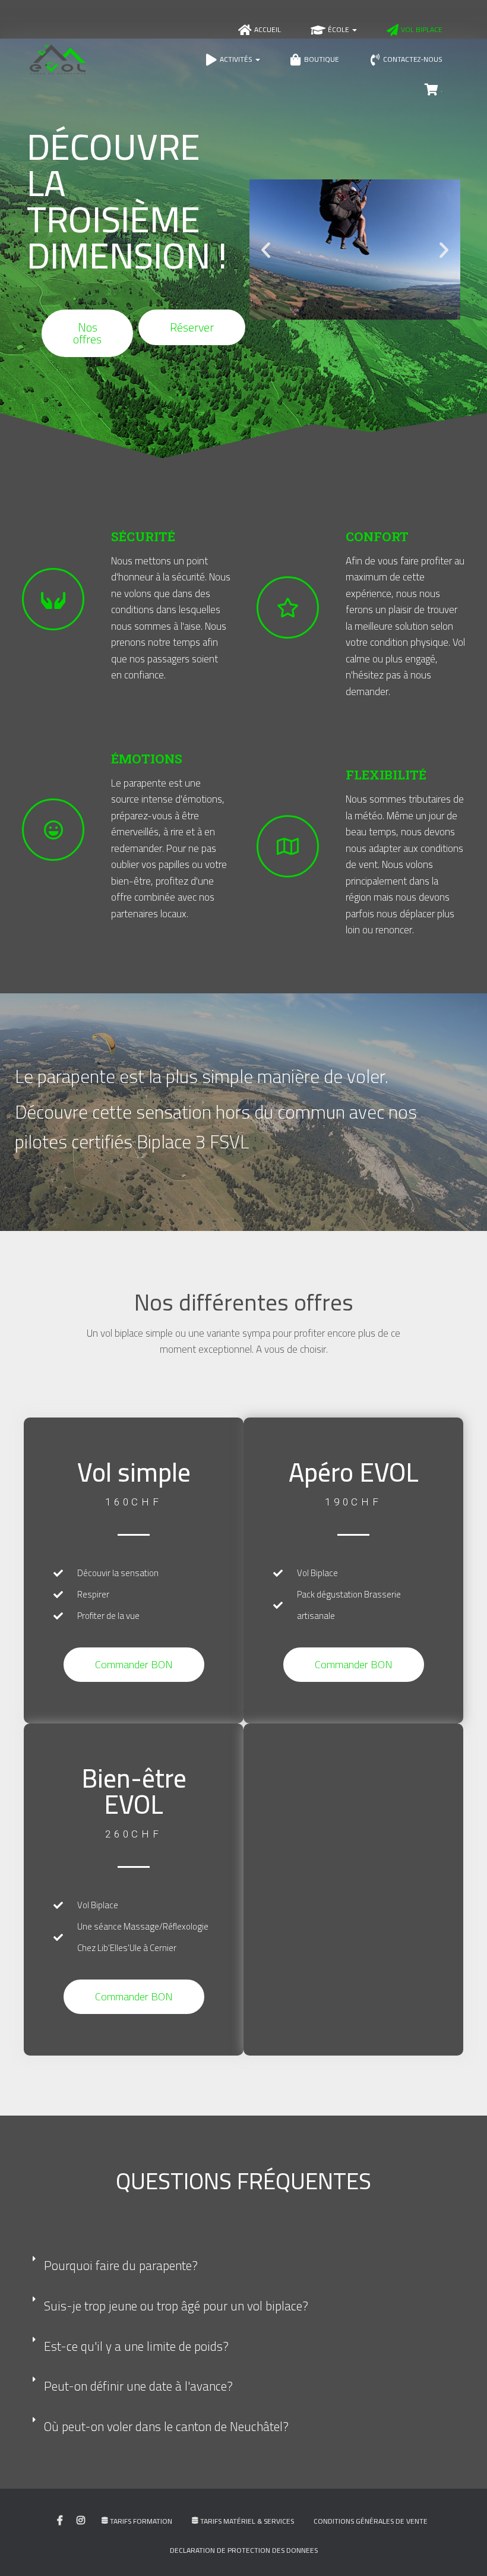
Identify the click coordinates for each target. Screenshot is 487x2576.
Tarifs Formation (141, 2521)
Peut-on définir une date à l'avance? (138, 2386)
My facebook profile (60, 2521)
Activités (237, 59)
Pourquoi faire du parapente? (121, 2266)
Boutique (322, 59)
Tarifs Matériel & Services (247, 2521)
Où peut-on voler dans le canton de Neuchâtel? (166, 2427)
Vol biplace (422, 29)
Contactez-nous (413, 59)
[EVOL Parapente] (58, 59)
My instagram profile (81, 2521)
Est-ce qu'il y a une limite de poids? (136, 2346)
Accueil (268, 29)
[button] (266, 250)
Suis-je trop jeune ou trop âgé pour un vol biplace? (176, 2306)
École (339, 29)
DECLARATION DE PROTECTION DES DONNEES (244, 2550)
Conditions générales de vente (371, 2521)
